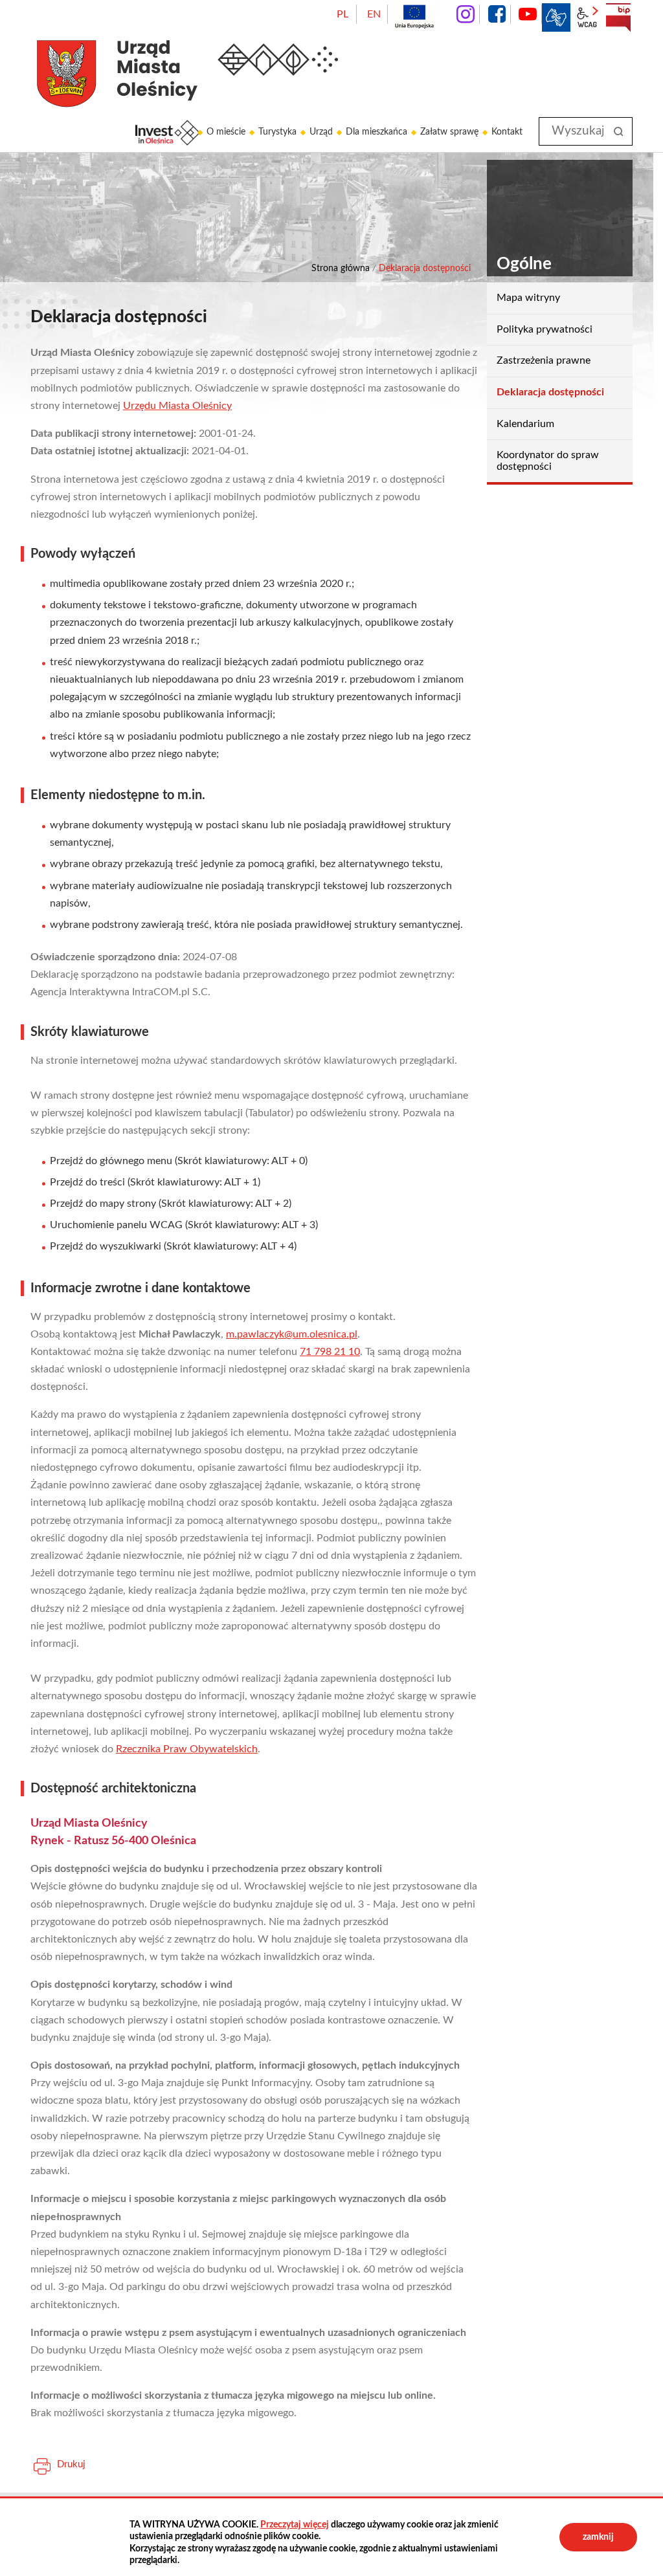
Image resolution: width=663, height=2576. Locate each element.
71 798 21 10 (330, 1352)
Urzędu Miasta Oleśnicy (177, 406)
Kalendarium (525, 424)
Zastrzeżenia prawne (544, 360)
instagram (466, 14)
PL (343, 14)
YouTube (528, 14)
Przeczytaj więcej (295, 2525)
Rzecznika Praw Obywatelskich (187, 1749)
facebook (497, 14)
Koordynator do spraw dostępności (548, 461)
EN (374, 14)
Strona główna (341, 269)
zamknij (598, 2537)
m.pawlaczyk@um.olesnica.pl (292, 1334)
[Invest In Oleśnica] (168, 133)
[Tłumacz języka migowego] (556, 17)
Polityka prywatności (545, 329)
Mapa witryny (528, 298)
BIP (618, 17)
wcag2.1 (587, 17)
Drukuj (71, 2464)
